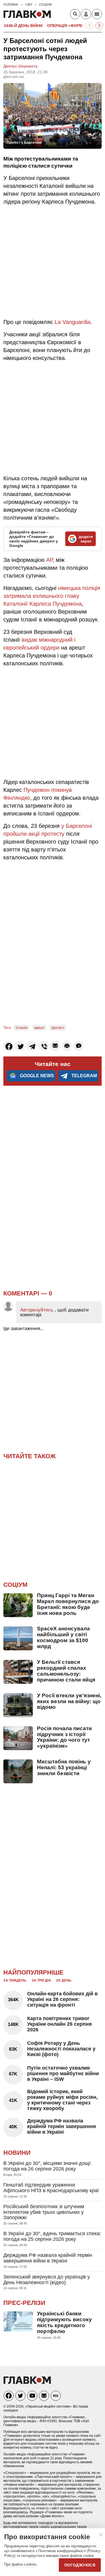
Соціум (15, 1585)
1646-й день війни (23, 26)
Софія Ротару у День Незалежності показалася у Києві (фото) (61, 2049)
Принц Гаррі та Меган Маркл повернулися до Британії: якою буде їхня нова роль (68, 1604)
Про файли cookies (20, 2564)
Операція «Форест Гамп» (74, 26)
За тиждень (15, 1980)
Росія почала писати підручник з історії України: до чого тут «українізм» (64, 1737)
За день (64, 1980)
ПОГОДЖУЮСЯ (80, 2565)
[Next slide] (99, 26)
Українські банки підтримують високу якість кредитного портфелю (64, 2322)
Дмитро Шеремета (20, 66)
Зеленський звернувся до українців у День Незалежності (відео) (47, 2280)
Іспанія (22, 1028)
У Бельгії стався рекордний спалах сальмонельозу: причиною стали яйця (66, 1671)
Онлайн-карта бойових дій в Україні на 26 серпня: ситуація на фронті (62, 1999)
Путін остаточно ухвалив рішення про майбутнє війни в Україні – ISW (63, 2074)
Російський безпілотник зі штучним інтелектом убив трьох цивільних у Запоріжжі (44, 2212)
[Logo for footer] (27, 2382)
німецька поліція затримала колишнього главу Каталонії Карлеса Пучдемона (52, 596)
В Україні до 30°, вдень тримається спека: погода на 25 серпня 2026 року (52, 2236)
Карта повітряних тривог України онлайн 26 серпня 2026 (60, 2024)
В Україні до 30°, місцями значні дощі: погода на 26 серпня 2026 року (47, 2166)
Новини (17, 2153)
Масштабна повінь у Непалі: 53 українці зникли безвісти (64, 1767)
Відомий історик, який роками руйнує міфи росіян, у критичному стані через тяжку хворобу (62, 2100)
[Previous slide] (90, 26)
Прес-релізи (24, 2303)
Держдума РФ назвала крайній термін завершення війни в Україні (62, 2126)
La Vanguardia (73, 322)
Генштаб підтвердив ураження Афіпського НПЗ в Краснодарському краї (51, 2188)
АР (49, 560)
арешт (39, 1028)
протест (58, 1028)
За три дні (41, 1980)
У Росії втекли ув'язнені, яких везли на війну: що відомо (69, 1701)
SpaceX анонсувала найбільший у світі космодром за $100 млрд (63, 1637)
